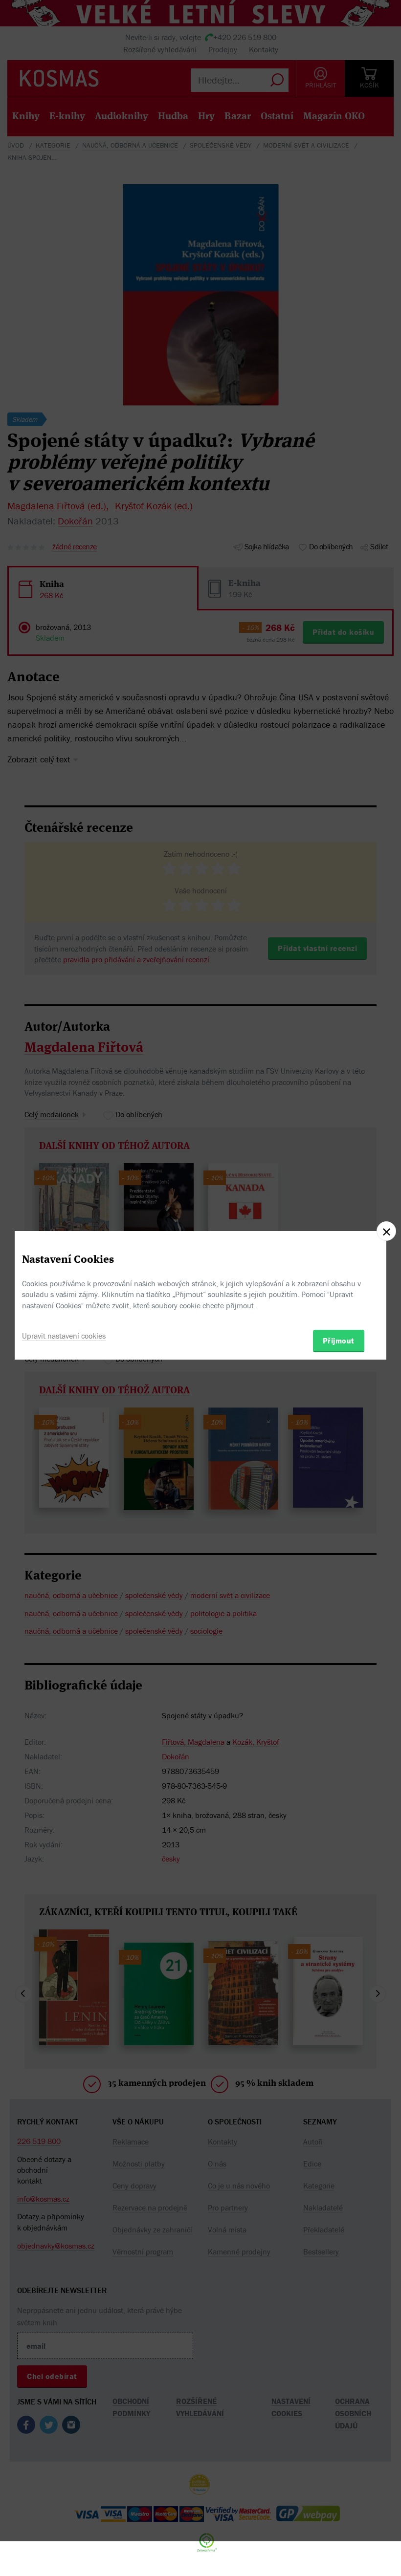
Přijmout (339, 1341)
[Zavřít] (386, 1231)
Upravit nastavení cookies (64, 1336)
